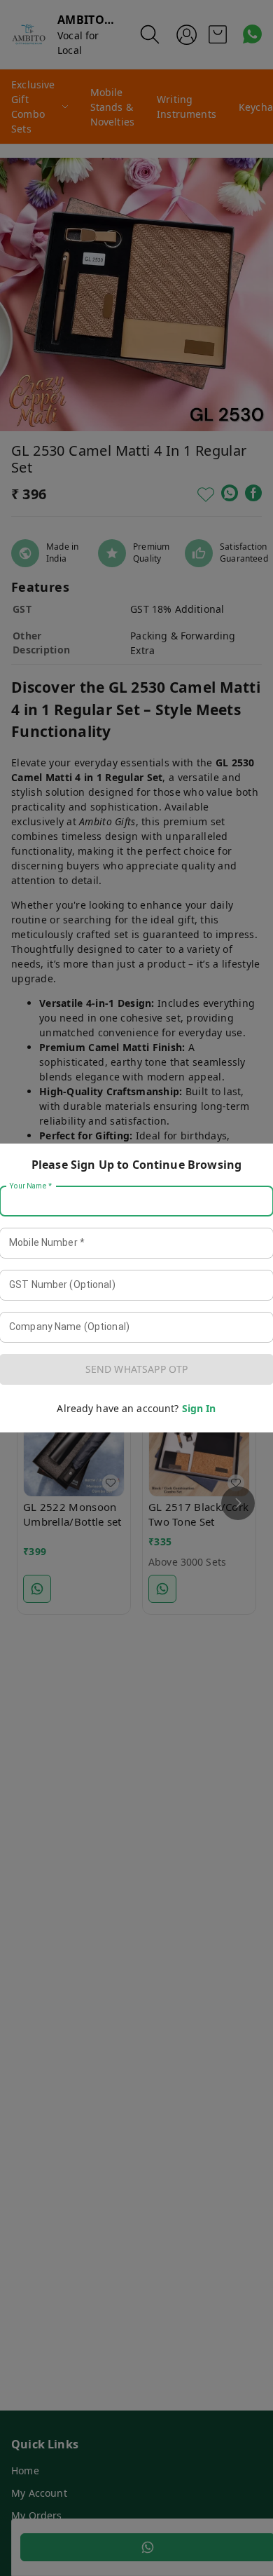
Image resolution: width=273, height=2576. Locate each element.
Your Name (31, 1186)
